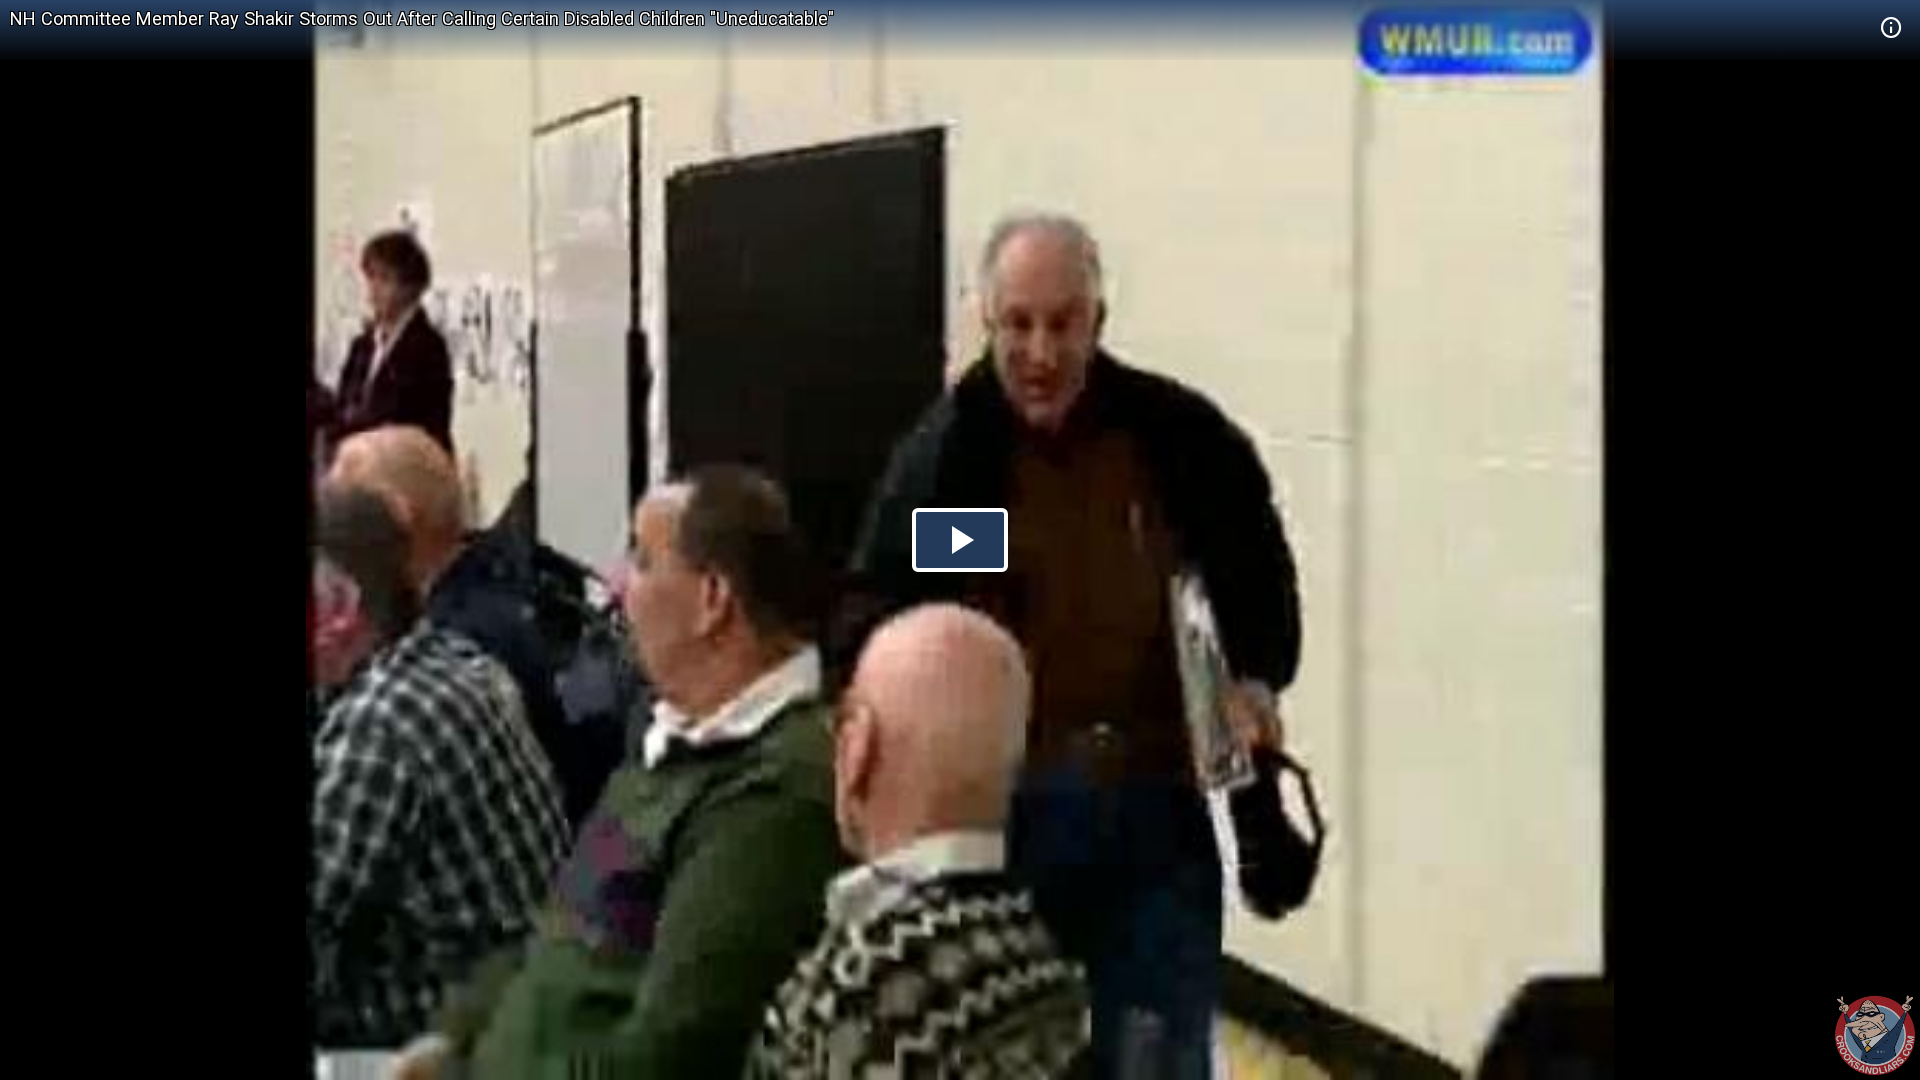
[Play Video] (960, 540)
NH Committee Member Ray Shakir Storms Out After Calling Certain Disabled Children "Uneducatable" (422, 18)
